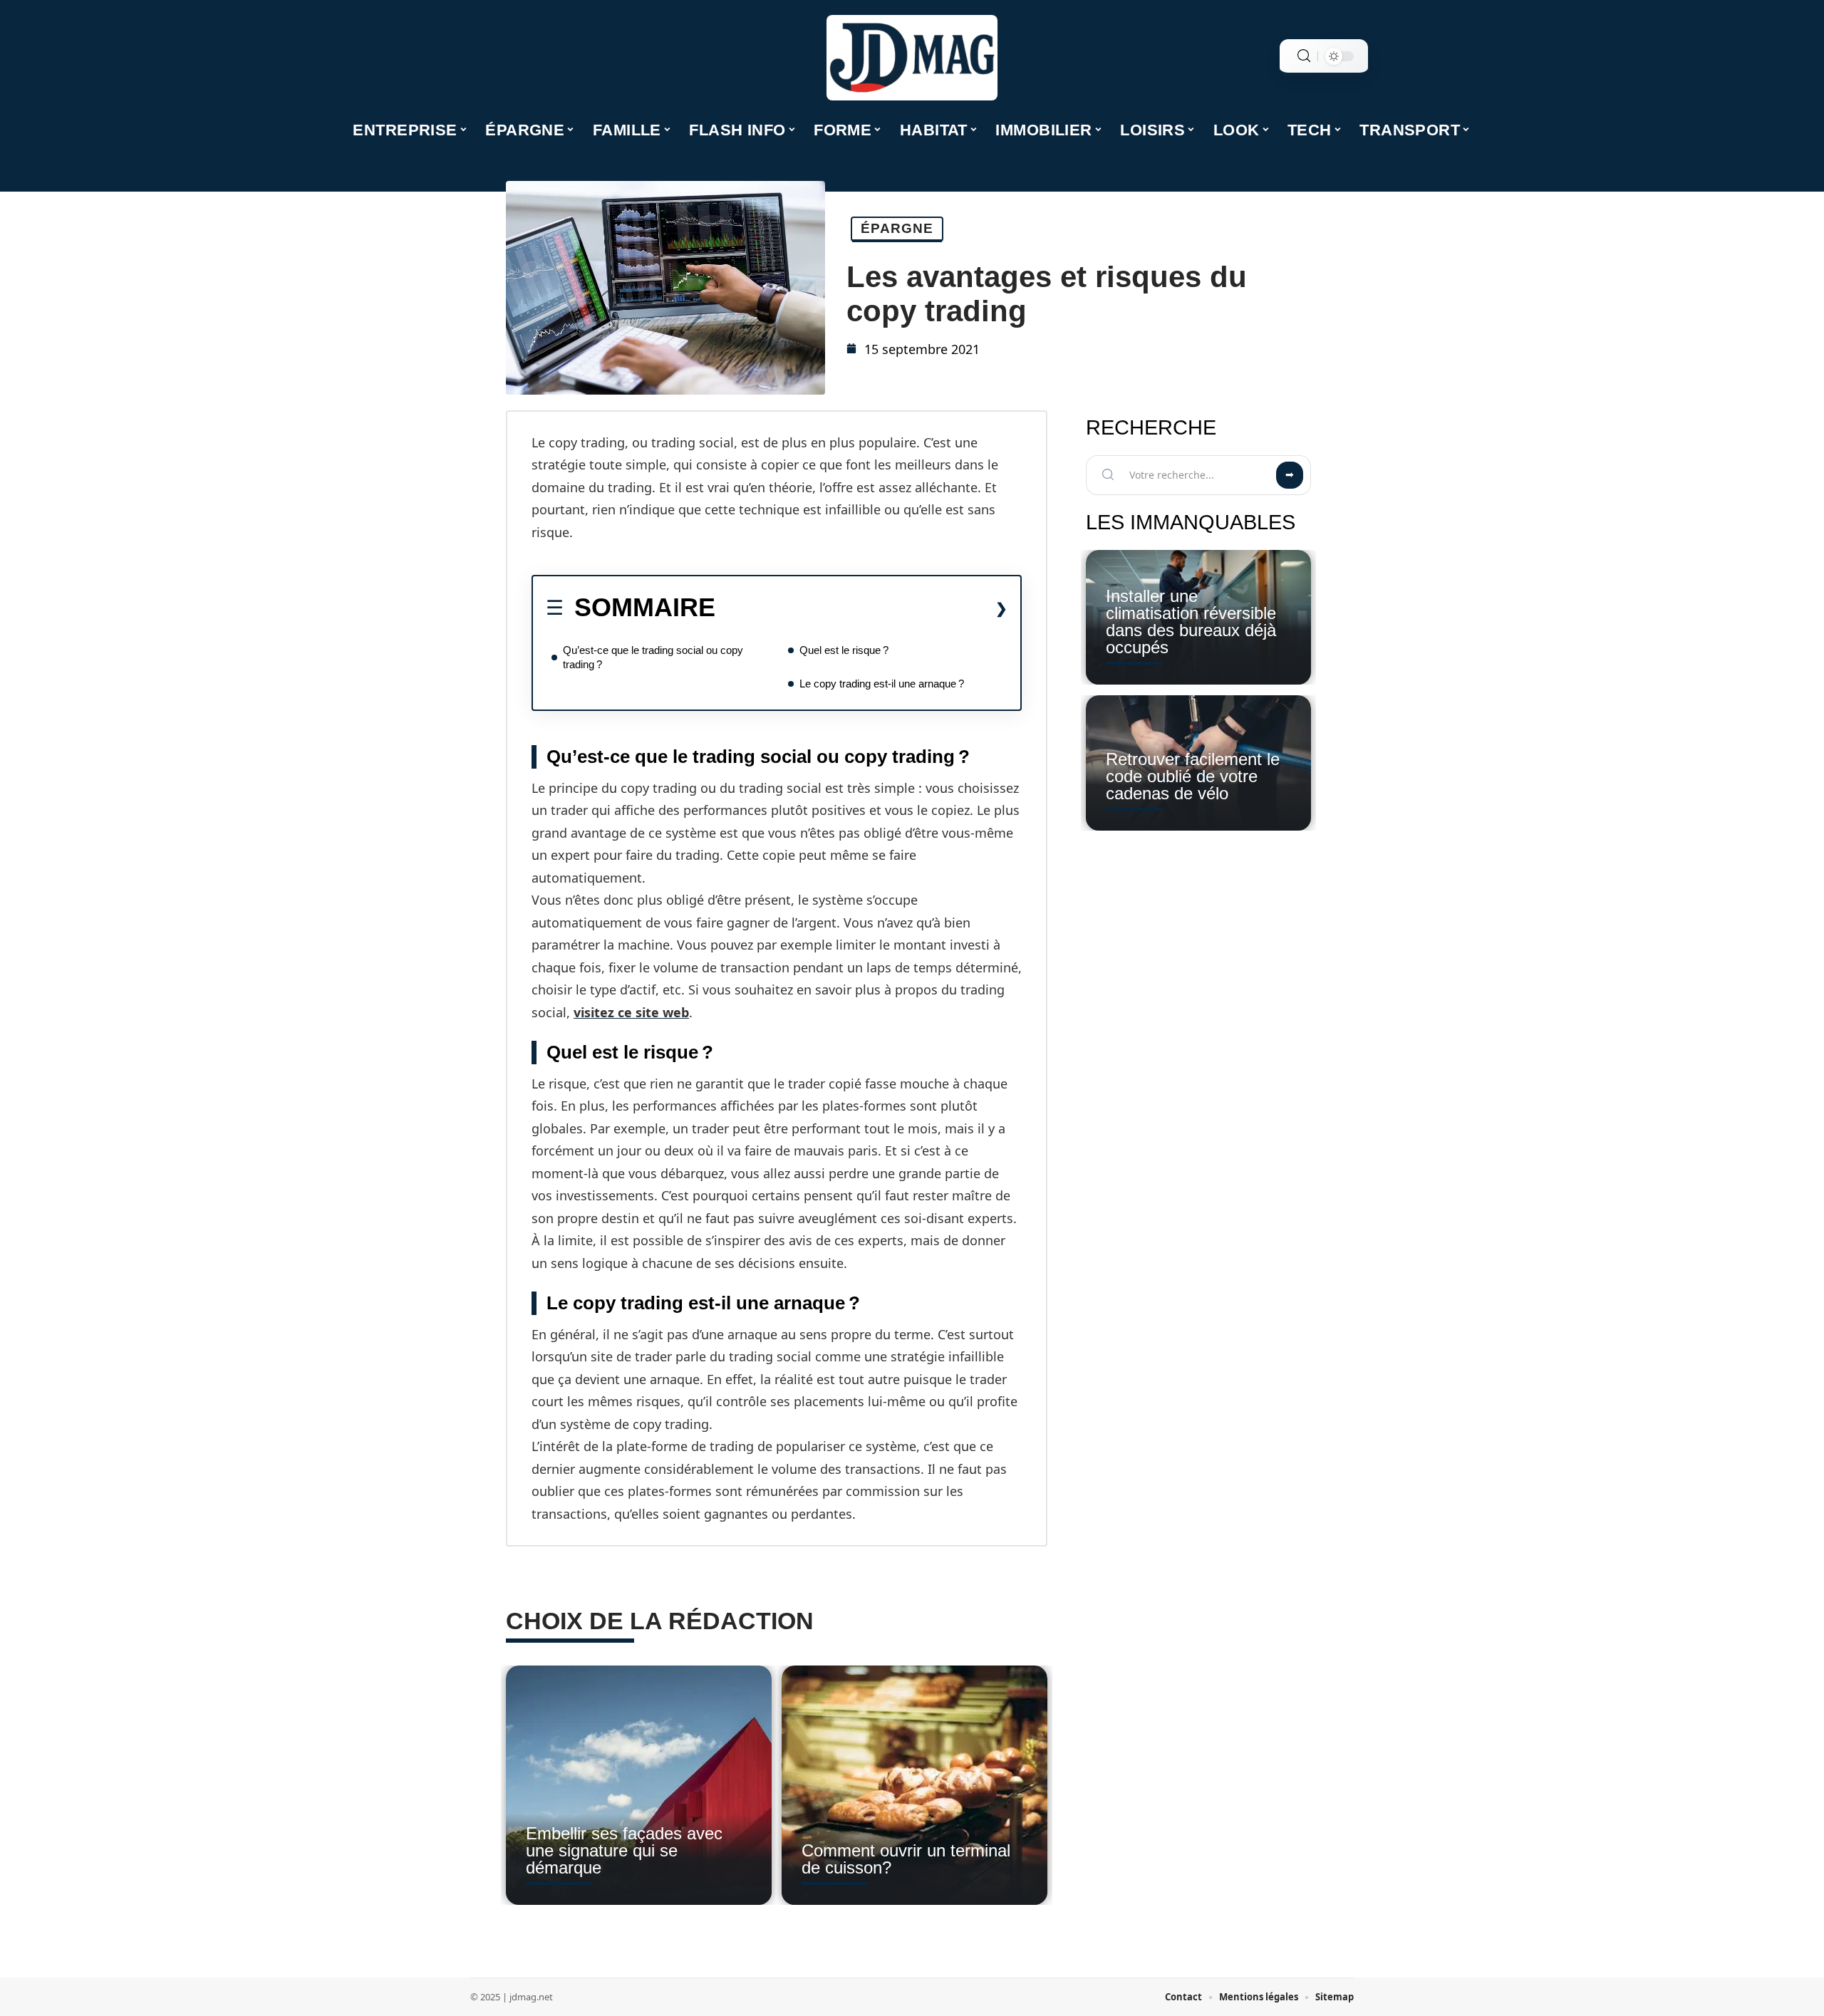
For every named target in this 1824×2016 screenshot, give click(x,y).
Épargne (897, 228)
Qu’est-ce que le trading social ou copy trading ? (653, 657)
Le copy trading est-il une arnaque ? (882, 684)
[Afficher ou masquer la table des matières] (861, 608)
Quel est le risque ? (844, 650)
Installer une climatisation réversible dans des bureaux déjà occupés (1191, 622)
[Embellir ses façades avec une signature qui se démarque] (639, 1785)
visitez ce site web (631, 1012)
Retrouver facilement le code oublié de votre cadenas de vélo (1193, 776)
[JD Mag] (912, 58)
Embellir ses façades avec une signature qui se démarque (624, 1850)
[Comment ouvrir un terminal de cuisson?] (914, 1785)
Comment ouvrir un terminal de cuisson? (906, 1859)
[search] (1304, 56)
